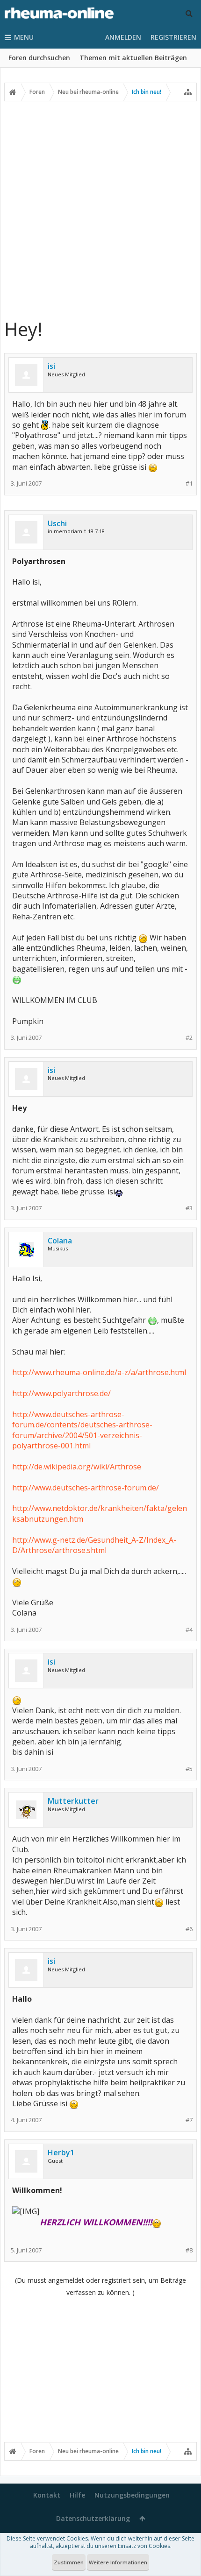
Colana (60, 1241)
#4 (189, 1630)
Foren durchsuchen (39, 58)
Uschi (57, 523)
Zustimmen (69, 2562)
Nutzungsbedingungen (132, 2495)
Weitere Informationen (118, 2562)
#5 (189, 1769)
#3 (189, 1208)
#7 (189, 2120)
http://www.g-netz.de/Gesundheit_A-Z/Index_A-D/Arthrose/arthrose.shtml (94, 1545)
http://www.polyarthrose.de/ (61, 1393)
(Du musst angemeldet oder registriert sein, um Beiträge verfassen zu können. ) (100, 2286)
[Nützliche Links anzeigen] (188, 92)
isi (51, 366)
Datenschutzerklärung (93, 2518)
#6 (189, 1929)
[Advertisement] (100, 209)
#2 (189, 1038)
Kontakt (47, 2495)
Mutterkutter (73, 1801)
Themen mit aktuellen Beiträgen (133, 58)
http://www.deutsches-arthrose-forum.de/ (86, 1488)
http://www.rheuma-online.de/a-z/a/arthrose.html (99, 1372)
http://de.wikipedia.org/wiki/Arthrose (77, 1467)
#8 (189, 2250)
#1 (189, 483)
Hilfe (77, 2495)
